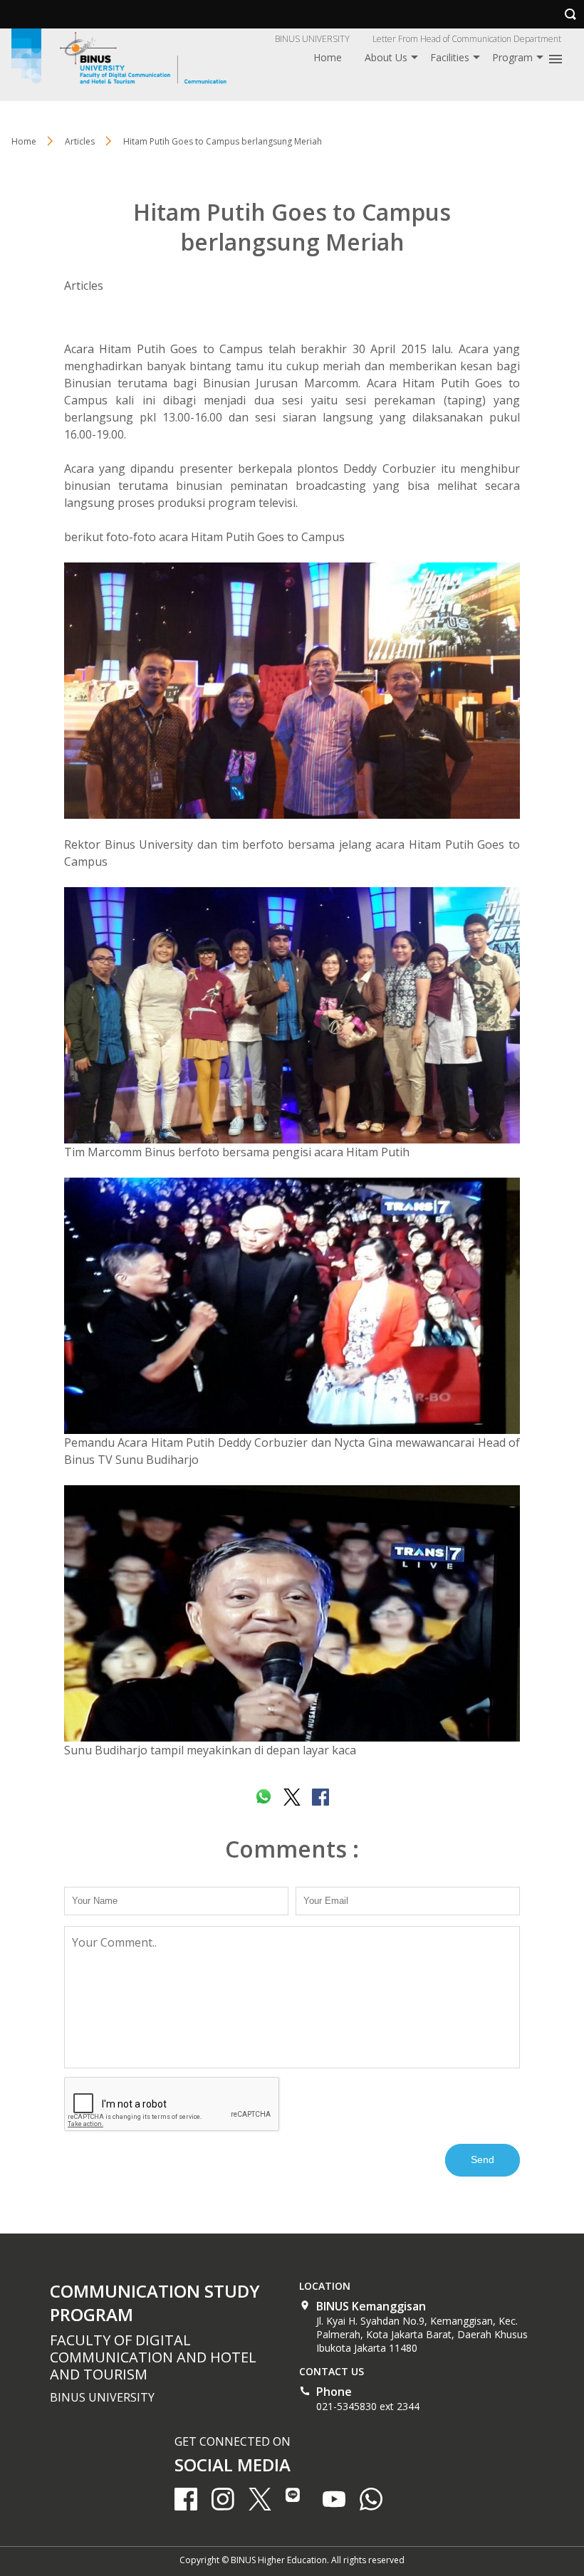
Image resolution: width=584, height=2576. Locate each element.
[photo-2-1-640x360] (292, 1306)
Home (328, 57)
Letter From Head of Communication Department (467, 39)
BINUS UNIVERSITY (312, 39)
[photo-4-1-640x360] (292, 1015)
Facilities (450, 57)
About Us (386, 57)
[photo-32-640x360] (292, 1613)
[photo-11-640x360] (292, 691)
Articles (84, 286)
